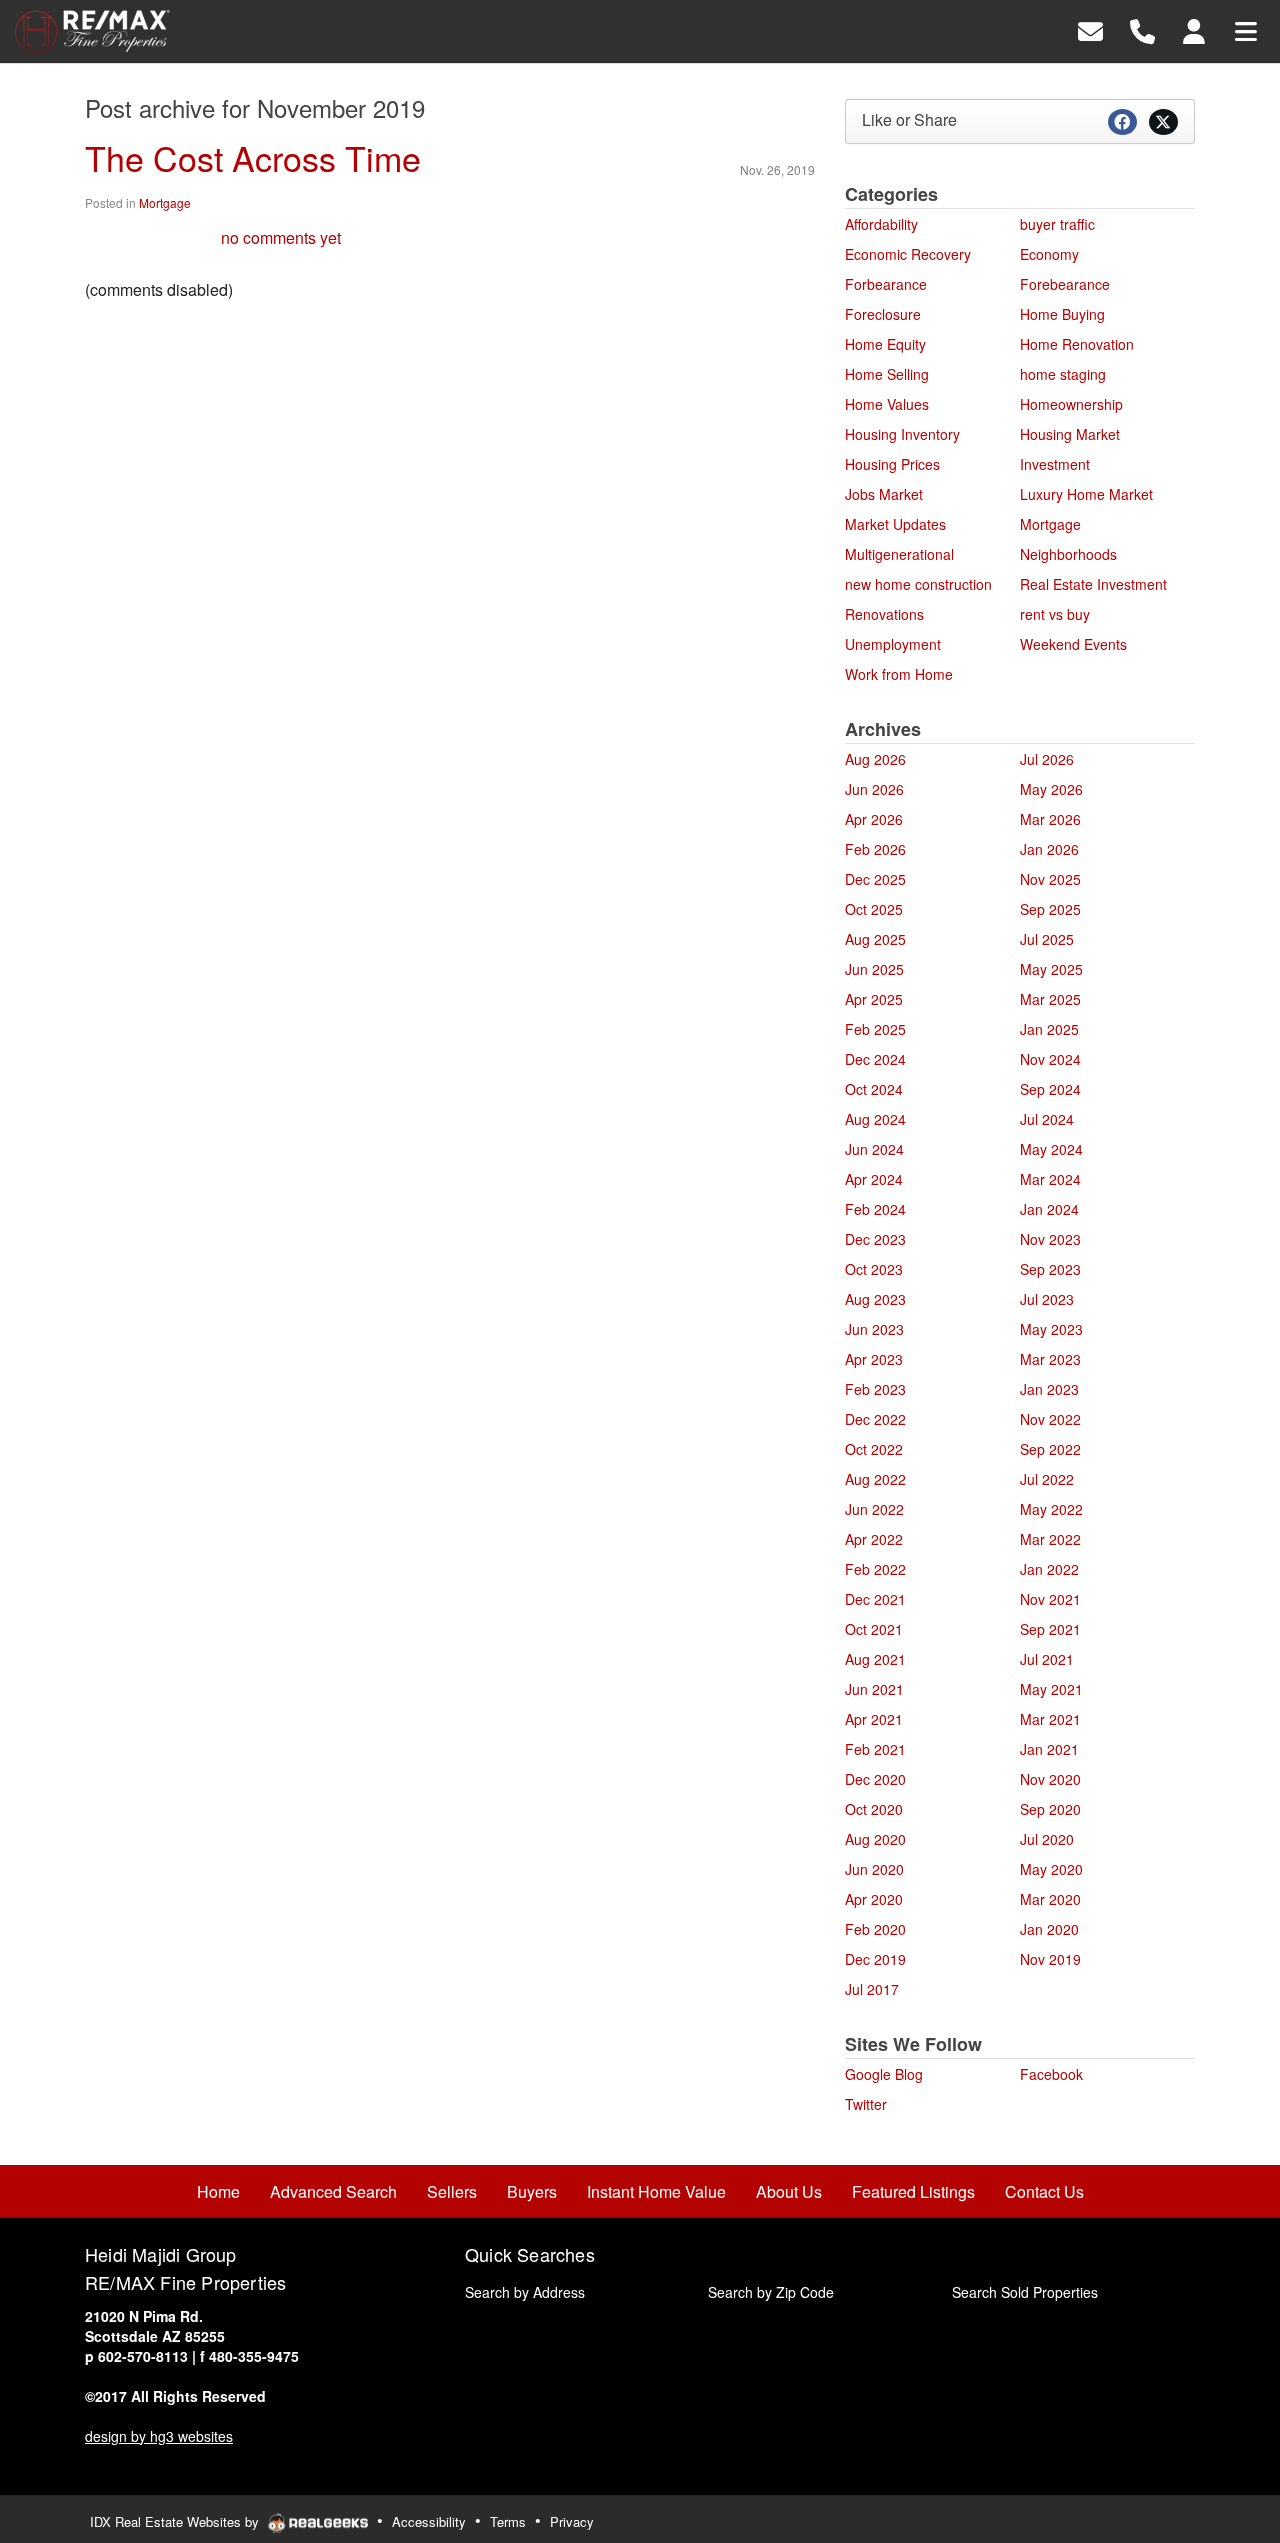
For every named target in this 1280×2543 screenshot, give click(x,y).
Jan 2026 (1049, 849)
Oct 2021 (874, 1629)
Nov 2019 (1050, 1959)
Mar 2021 (1050, 1719)
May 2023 (1051, 1329)
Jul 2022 (1047, 1479)
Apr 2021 (874, 1719)
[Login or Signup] (1194, 29)
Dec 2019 (875, 1959)
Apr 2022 (874, 1539)
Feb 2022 (875, 1569)
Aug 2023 (875, 1299)
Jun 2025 (874, 969)
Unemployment (893, 644)
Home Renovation (1077, 344)
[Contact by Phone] (1142, 29)
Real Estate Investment (1093, 584)
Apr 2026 (874, 819)
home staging (1063, 374)
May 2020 (1051, 1869)
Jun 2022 (874, 1509)
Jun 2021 (874, 1689)
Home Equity (885, 344)
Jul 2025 (1047, 939)
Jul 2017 (872, 1989)
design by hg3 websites (159, 2436)
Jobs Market (884, 494)
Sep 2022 (1050, 1449)
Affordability (881, 224)
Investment (1055, 464)
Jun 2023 (874, 1329)
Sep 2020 (1050, 1809)
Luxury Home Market (1086, 494)
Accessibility (429, 2521)
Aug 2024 (875, 1119)
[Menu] (1246, 29)
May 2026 (1051, 789)
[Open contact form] (1090, 29)
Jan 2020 (1049, 1929)
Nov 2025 (1050, 879)
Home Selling (887, 374)
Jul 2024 (1047, 1119)
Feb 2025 (875, 1029)
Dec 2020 (875, 1779)
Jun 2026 (874, 789)
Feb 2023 (875, 1389)
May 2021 (1051, 1689)
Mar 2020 (1050, 1899)
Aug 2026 (875, 759)
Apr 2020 (874, 1899)
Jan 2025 (1049, 1029)
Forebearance (1065, 284)
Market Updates (895, 524)
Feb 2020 (875, 1929)
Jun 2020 (874, 1869)
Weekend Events (1073, 644)
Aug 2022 (875, 1479)
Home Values (887, 404)
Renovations (884, 614)
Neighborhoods (1068, 554)
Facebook (1051, 2074)
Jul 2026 (1047, 759)
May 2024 (1051, 1149)
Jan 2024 (1049, 1209)
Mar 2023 (1050, 1359)
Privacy (572, 2521)
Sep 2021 (1050, 1629)
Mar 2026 (1050, 819)
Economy (1049, 254)
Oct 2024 (874, 1089)
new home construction (918, 584)
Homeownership (1071, 404)
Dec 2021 (875, 1599)
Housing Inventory (902, 434)
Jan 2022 (1049, 1569)
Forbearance (886, 284)
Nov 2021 (1050, 1599)
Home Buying (1062, 314)
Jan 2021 (1049, 1749)
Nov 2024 (1050, 1059)
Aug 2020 (875, 1839)
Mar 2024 (1050, 1179)
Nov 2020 (1050, 1779)
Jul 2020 (1047, 1839)
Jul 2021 (1047, 1659)
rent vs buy (1055, 614)
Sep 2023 (1050, 1269)
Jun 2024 (874, 1149)
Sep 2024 (1050, 1089)
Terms (508, 2521)
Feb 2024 (875, 1209)
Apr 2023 (874, 1359)
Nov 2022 (1050, 1419)
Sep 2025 (1050, 909)
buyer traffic (1057, 224)
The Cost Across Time (253, 157)
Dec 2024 (875, 1059)
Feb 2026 (875, 849)
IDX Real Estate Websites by (176, 2521)
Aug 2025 (875, 939)
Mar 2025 (1050, 999)
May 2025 (1051, 969)
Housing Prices (892, 464)
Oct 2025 (874, 909)
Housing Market (1070, 434)
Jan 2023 (1049, 1389)
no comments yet (281, 237)
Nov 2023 (1050, 1239)
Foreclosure (883, 314)
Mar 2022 (1050, 1539)
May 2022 (1051, 1509)
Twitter (866, 2104)
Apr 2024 (874, 1179)
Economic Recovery (908, 254)
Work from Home (899, 674)
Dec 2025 (875, 879)
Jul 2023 (1047, 1299)
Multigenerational (899, 554)
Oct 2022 (874, 1449)
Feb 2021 (875, 1749)
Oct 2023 (874, 1269)
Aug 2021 (875, 1659)
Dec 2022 (875, 1419)
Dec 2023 (875, 1239)
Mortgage (165, 202)
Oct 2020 (874, 1809)
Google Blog (884, 2074)
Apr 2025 (874, 999)
